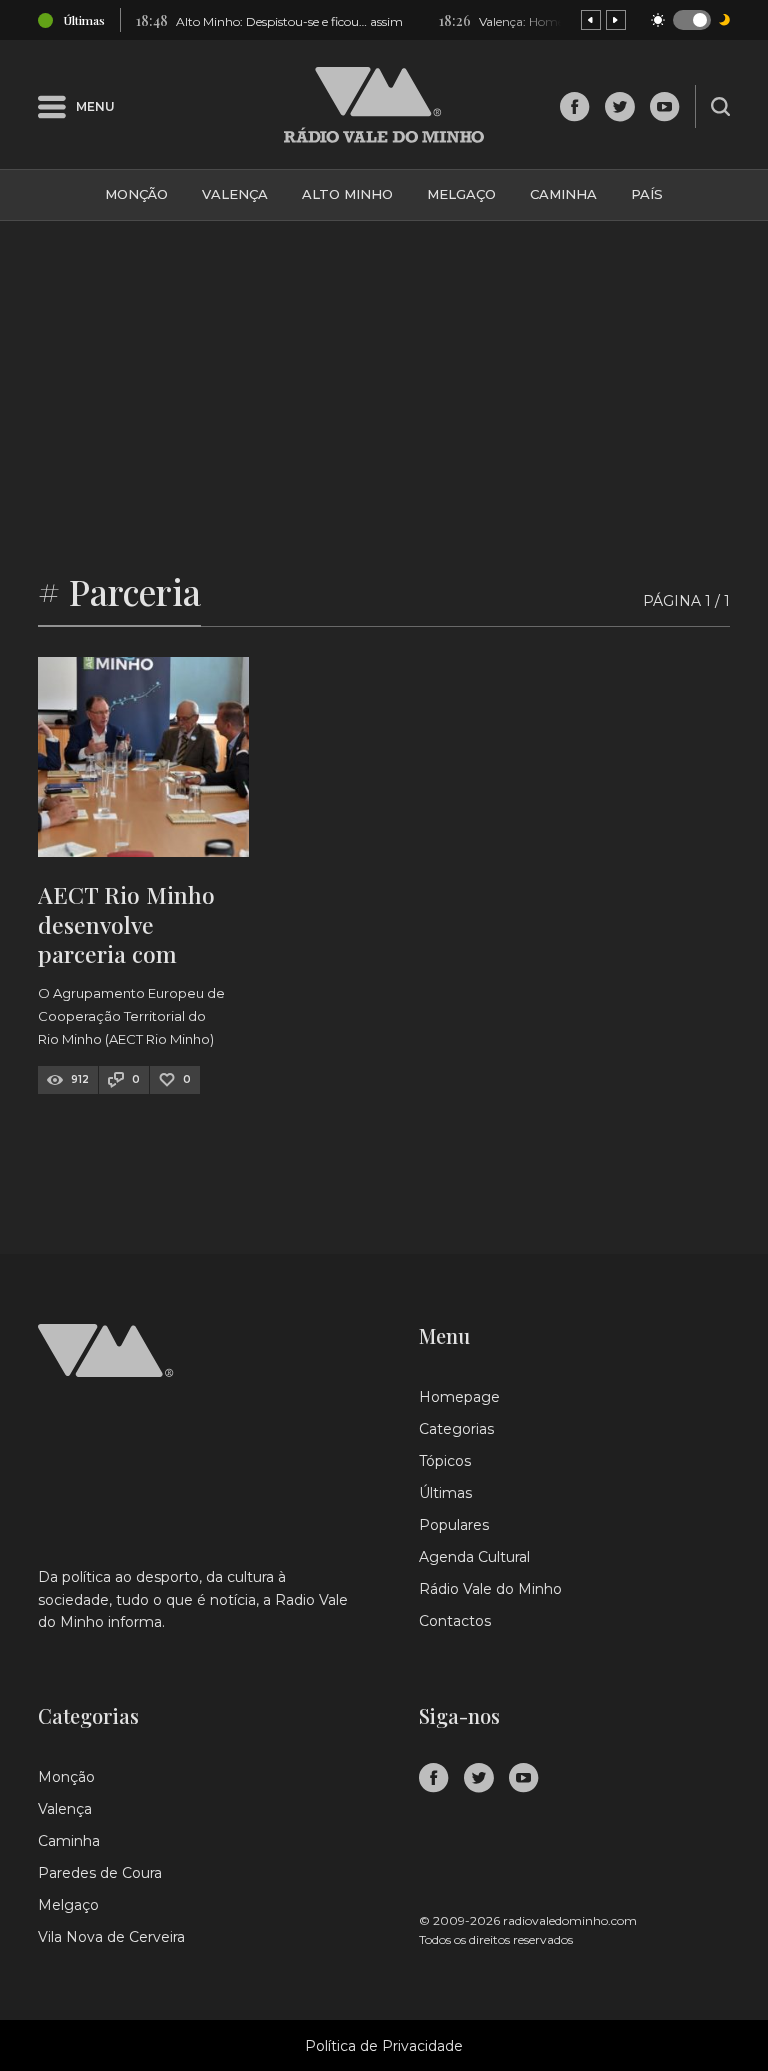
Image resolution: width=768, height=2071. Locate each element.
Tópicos (445, 1461)
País (647, 194)
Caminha (563, 194)
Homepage (459, 1397)
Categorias (456, 1429)
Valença (235, 194)
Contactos (455, 1621)
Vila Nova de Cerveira (111, 1937)
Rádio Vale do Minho (490, 1589)
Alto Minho (347, 194)
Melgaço (461, 194)
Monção (136, 194)
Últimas (445, 1493)
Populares (454, 1525)
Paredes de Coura (100, 1873)
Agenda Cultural (474, 1557)
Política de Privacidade (384, 2046)
